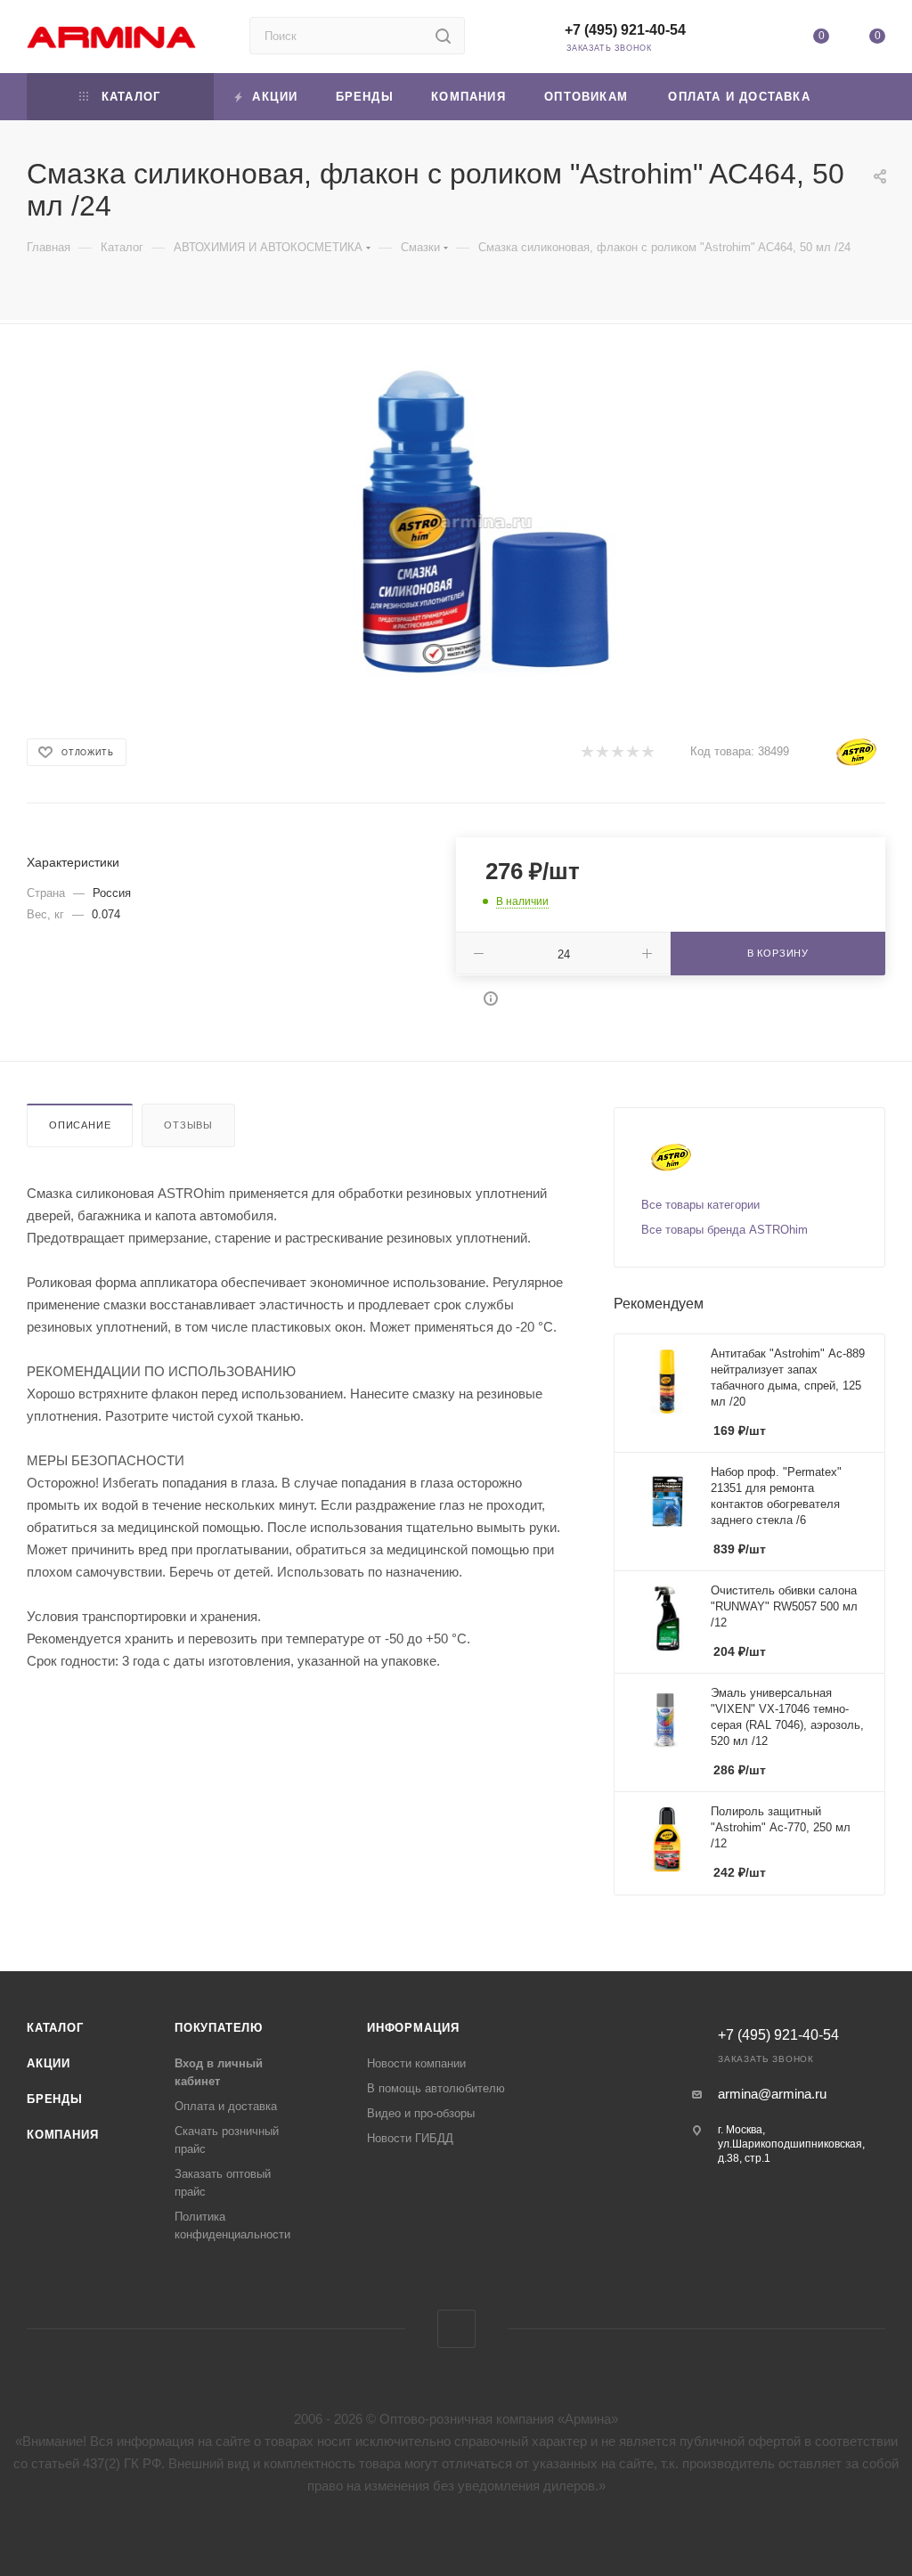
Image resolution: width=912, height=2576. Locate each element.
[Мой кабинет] (764, 40)
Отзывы (188, 1125)
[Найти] (443, 36)
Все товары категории (700, 1205)
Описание (80, 1125)
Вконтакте (456, 2329)
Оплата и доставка (226, 2106)
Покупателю (219, 2028)
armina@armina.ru (772, 2094)
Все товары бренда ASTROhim (725, 1230)
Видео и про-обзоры (421, 2113)
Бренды (55, 2099)
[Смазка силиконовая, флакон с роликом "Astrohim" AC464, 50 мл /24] (486, 522)
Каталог (55, 2028)
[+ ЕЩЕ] (859, 97)
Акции (49, 2063)
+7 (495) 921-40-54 (625, 30)
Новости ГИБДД (410, 2138)
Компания (62, 2135)
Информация (413, 2028)
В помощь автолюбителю (436, 2088)
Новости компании (416, 2063)
